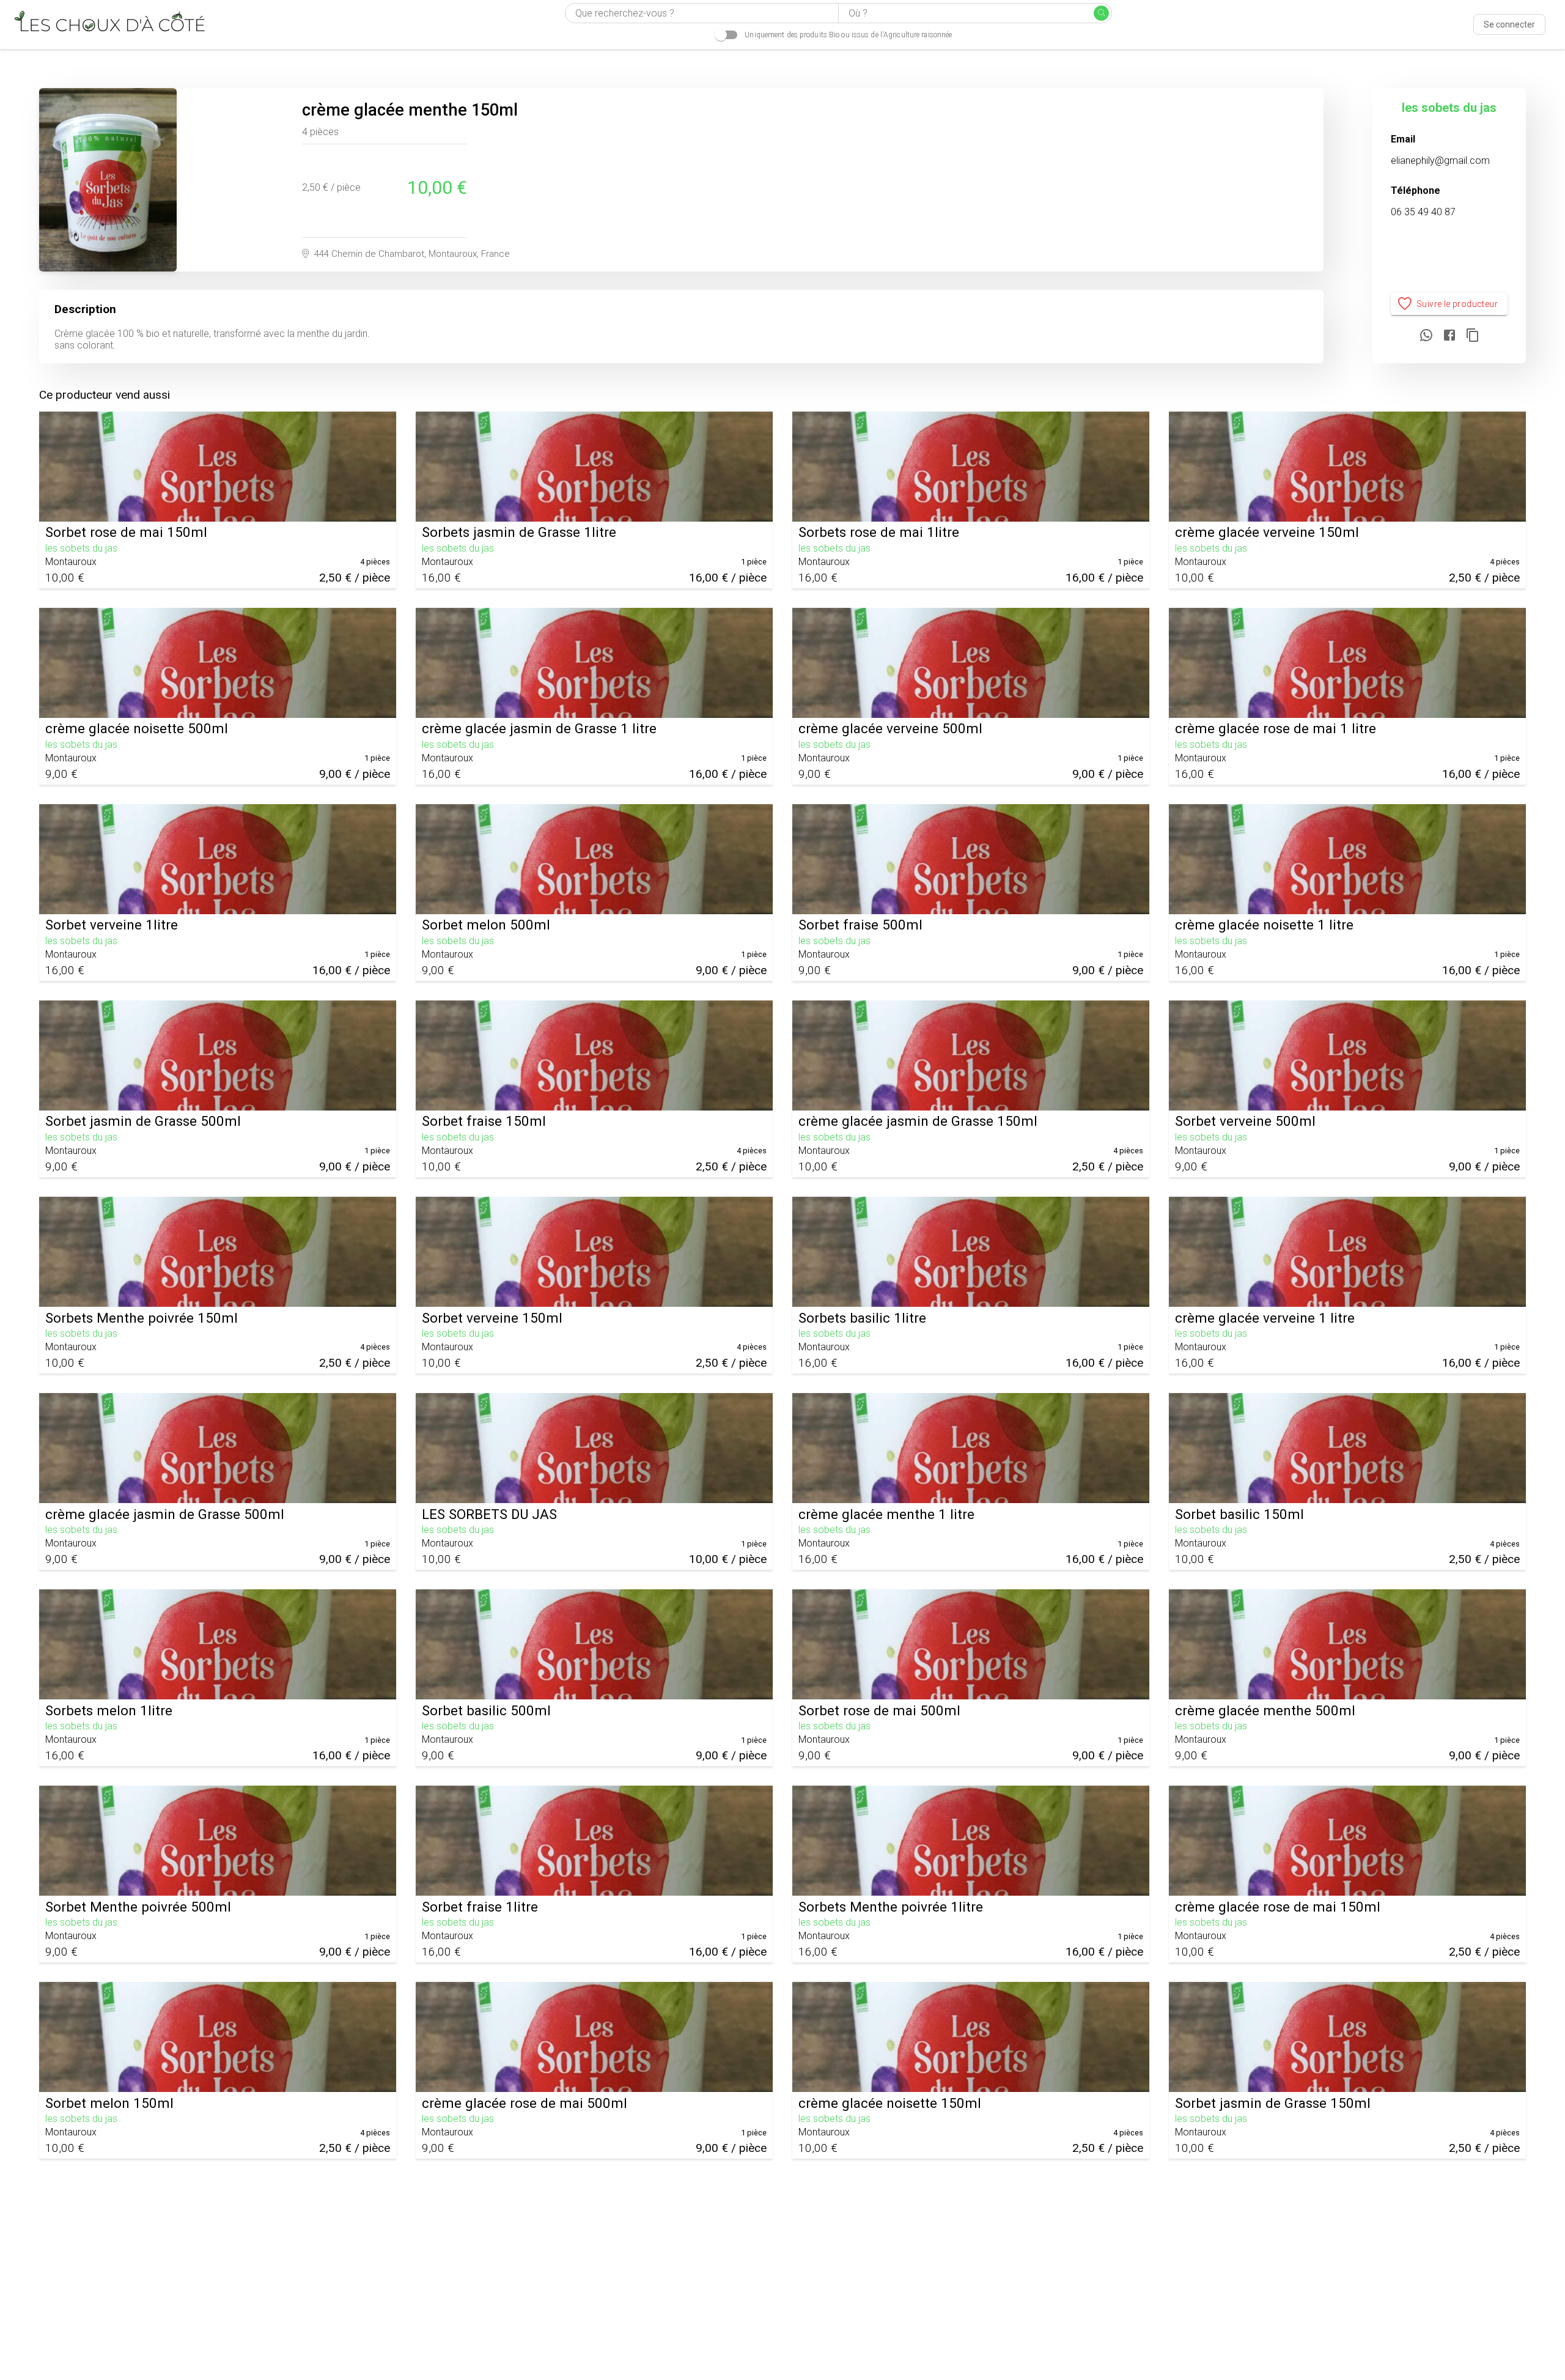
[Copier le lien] (1473, 336)
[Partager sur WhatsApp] (1426, 336)
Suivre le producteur (1457, 304)
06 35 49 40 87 (1423, 212)
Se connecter (1509, 24)
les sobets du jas (1449, 108)
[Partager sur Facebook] (1449, 336)
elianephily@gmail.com (1440, 161)
